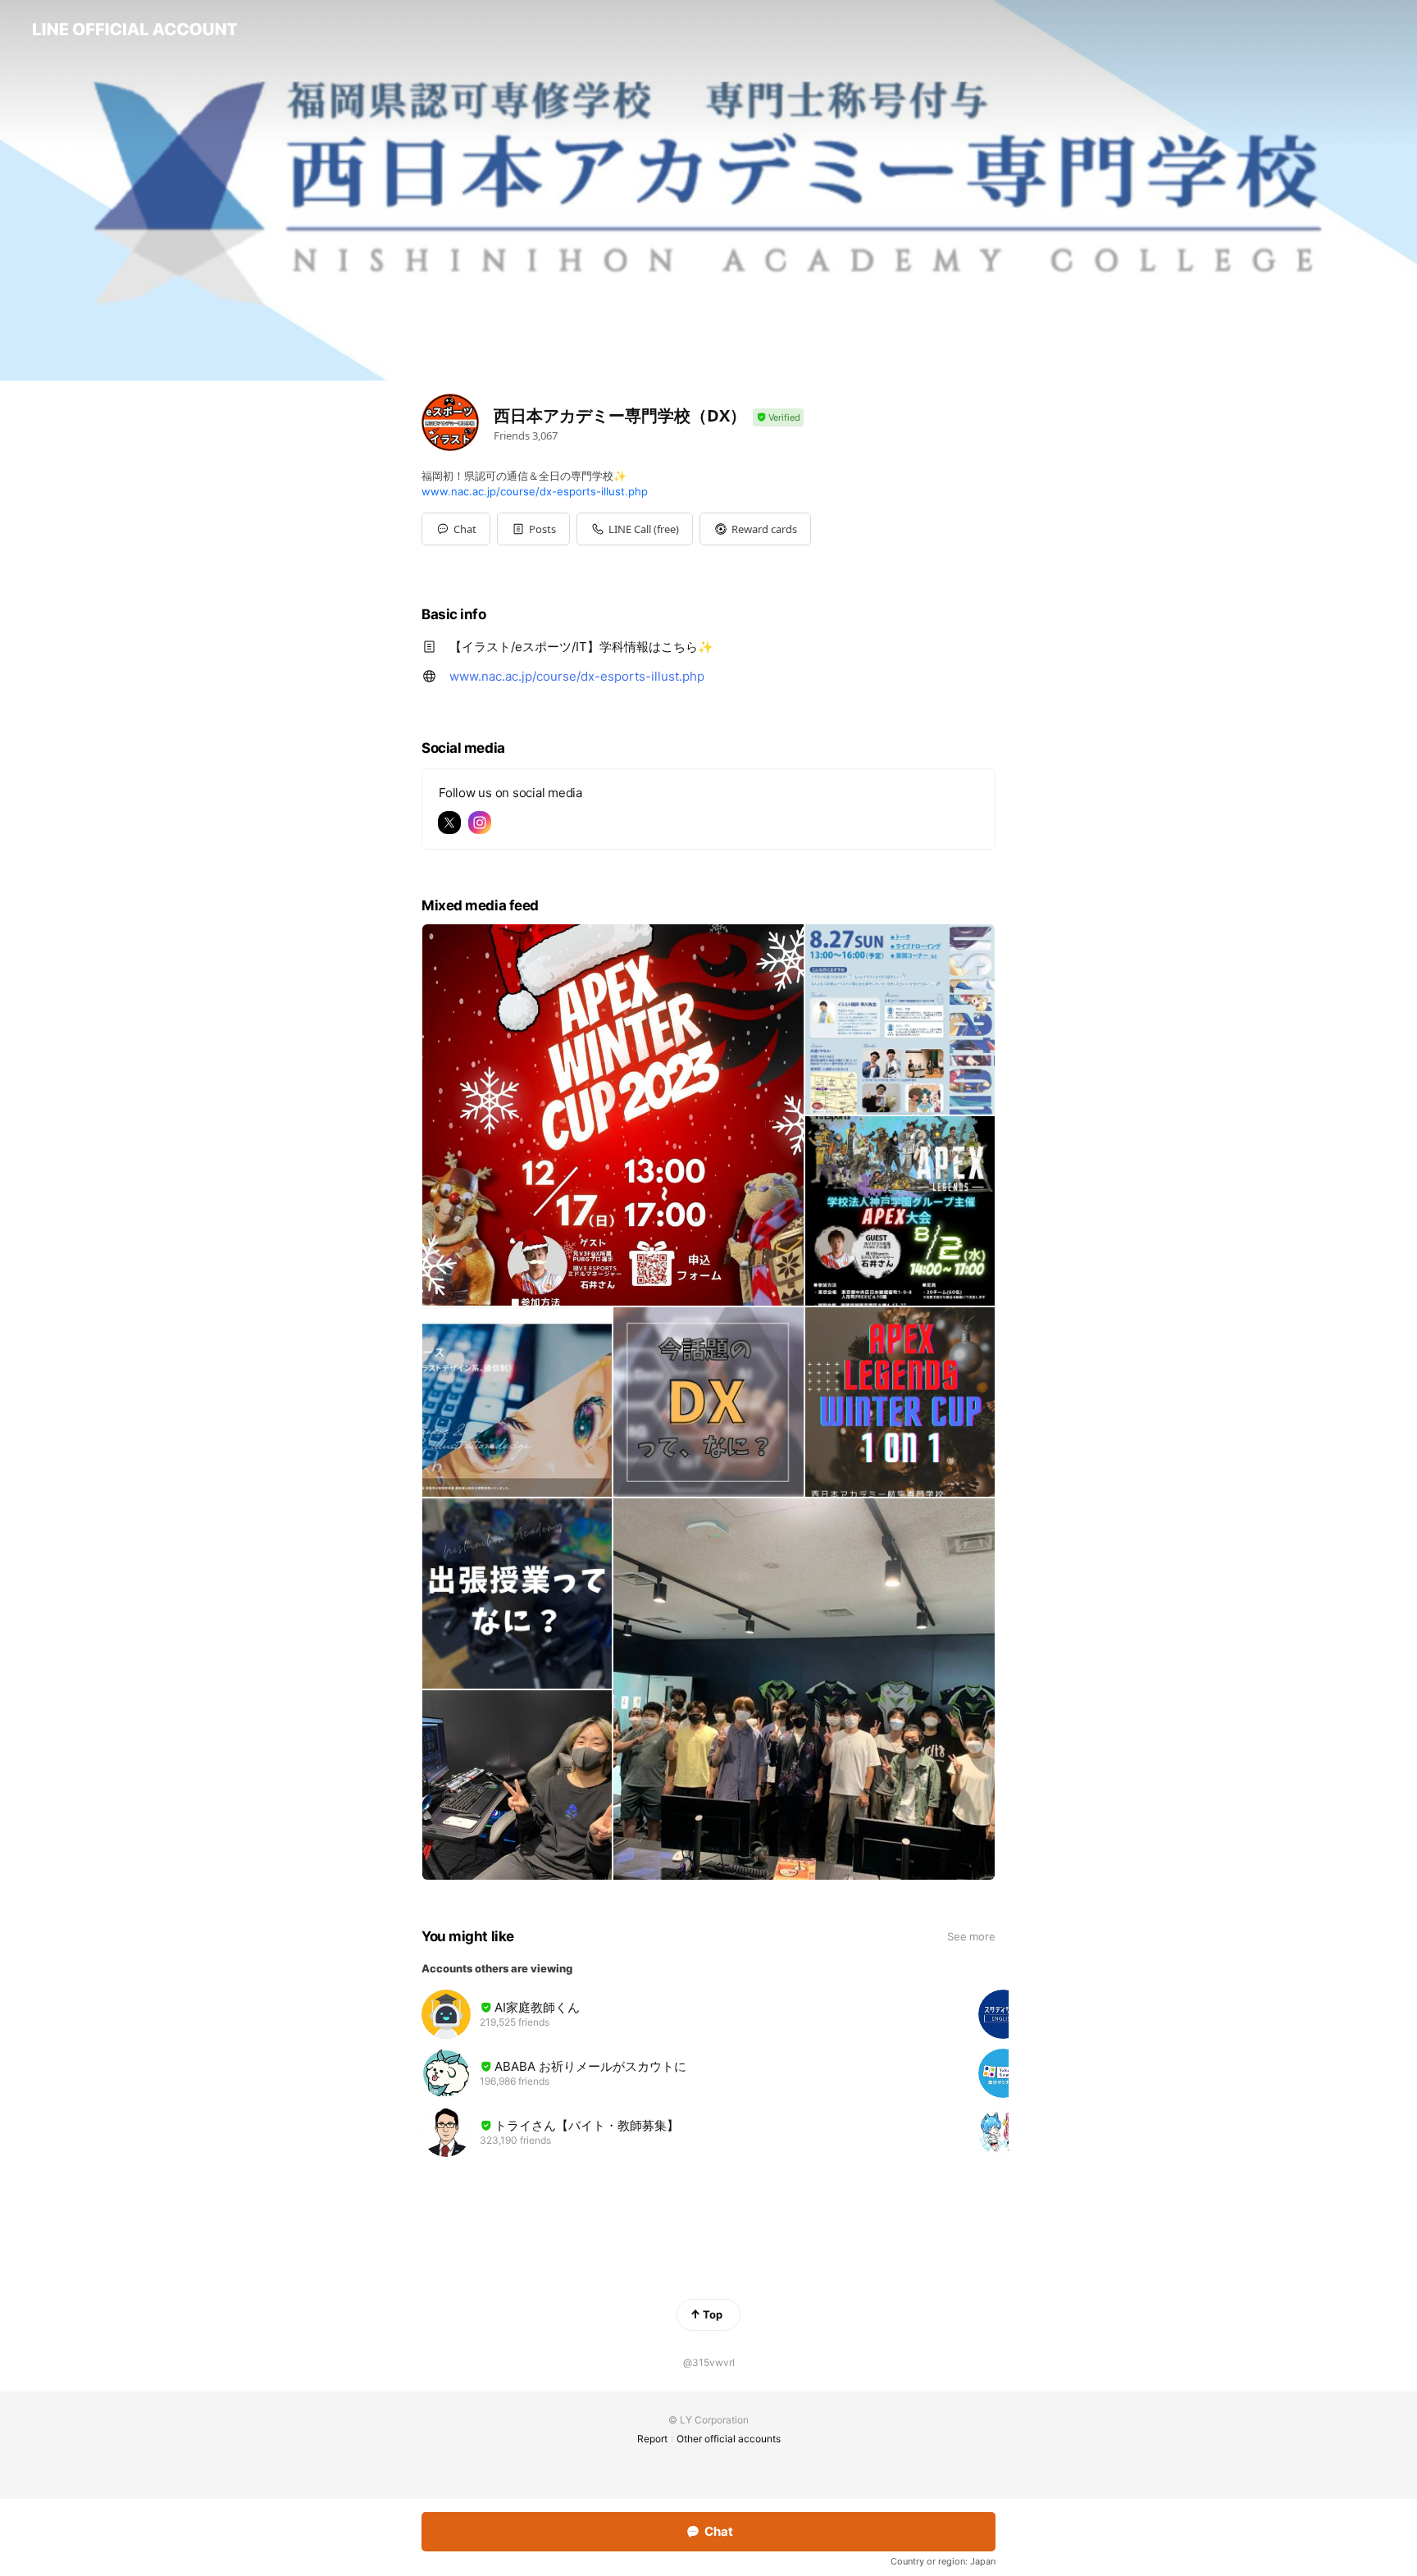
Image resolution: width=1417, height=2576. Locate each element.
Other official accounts (729, 2439)
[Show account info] (778, 418)
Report (652, 2439)
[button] (533, 529)
